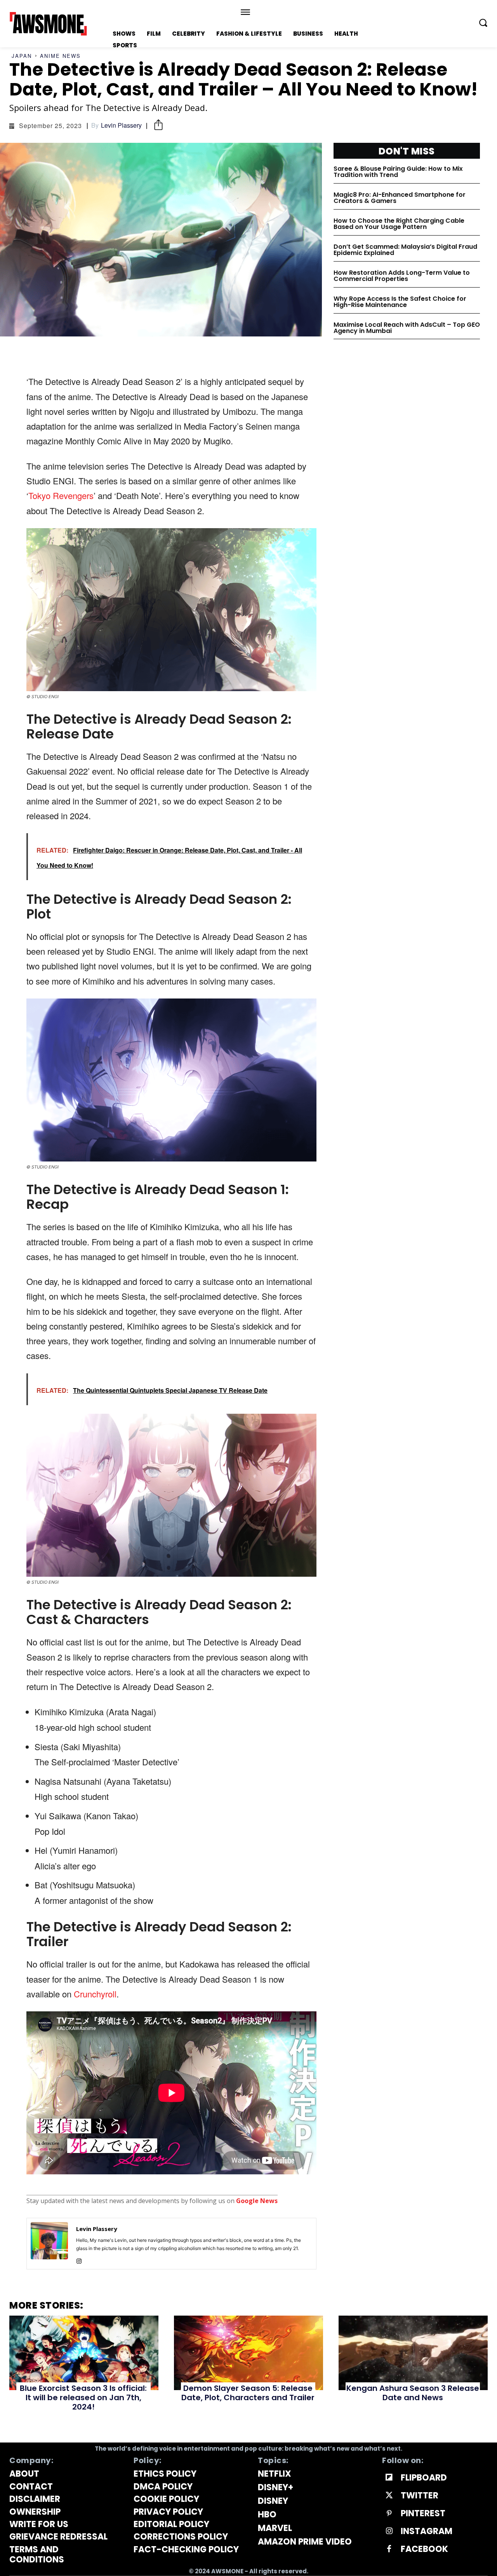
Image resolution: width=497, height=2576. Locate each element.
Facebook (424, 2549)
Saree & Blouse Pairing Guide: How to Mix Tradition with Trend (398, 172)
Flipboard (424, 2478)
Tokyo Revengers (61, 495)
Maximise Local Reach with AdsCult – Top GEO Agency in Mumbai (407, 328)
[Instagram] (79, 2260)
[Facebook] (389, 2549)
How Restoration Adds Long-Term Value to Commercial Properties (402, 276)
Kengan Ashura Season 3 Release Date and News (413, 2393)
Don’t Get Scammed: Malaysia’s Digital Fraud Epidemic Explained (405, 250)
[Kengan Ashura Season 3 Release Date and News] (413, 2353)
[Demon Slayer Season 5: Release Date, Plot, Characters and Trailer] (248, 2353)
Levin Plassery (121, 125)
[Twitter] (389, 2496)
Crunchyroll (95, 1994)
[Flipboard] (389, 2478)
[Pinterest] (389, 2514)
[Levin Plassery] (49, 2244)
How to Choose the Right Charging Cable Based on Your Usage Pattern (399, 224)
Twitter (420, 2496)
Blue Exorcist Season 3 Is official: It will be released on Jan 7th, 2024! (83, 2397)
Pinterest (423, 2514)
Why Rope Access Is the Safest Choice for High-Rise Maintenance (400, 302)
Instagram (427, 2531)
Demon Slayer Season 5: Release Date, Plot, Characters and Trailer (248, 2393)
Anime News (60, 56)
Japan (22, 56)
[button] (483, 23)
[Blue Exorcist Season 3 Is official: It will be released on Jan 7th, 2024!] (84, 2353)
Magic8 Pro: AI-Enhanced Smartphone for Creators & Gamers (400, 198)
